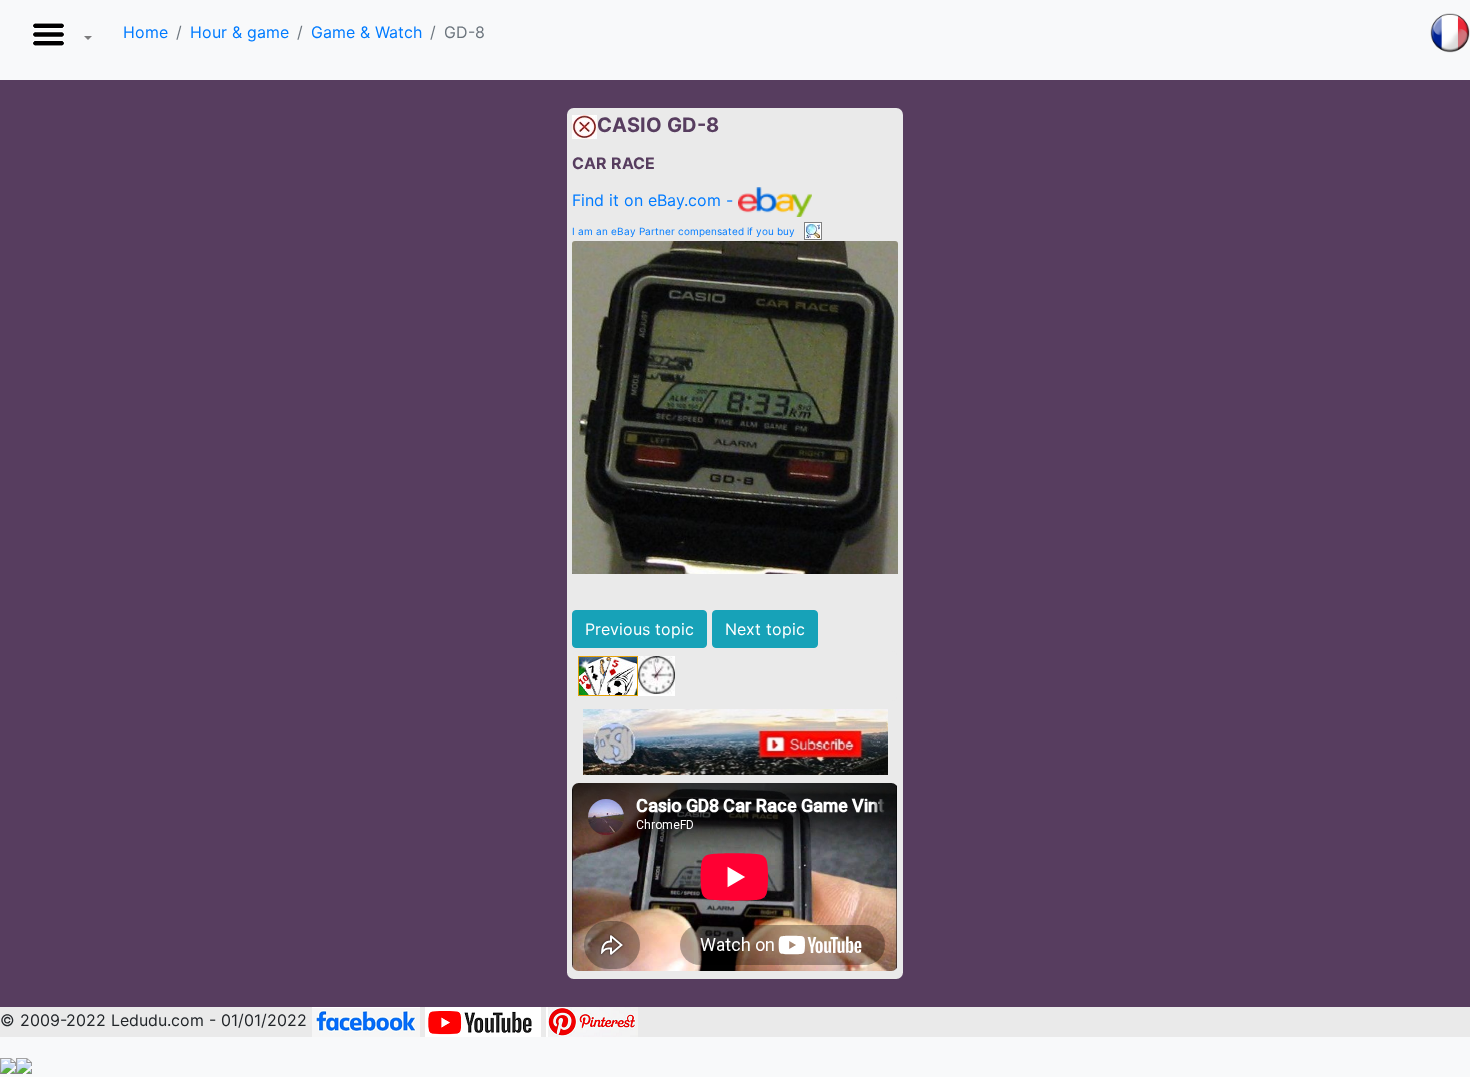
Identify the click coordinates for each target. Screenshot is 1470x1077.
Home (145, 32)
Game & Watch (366, 32)
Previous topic (639, 629)
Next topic (765, 629)
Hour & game (239, 32)
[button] (58, 40)
